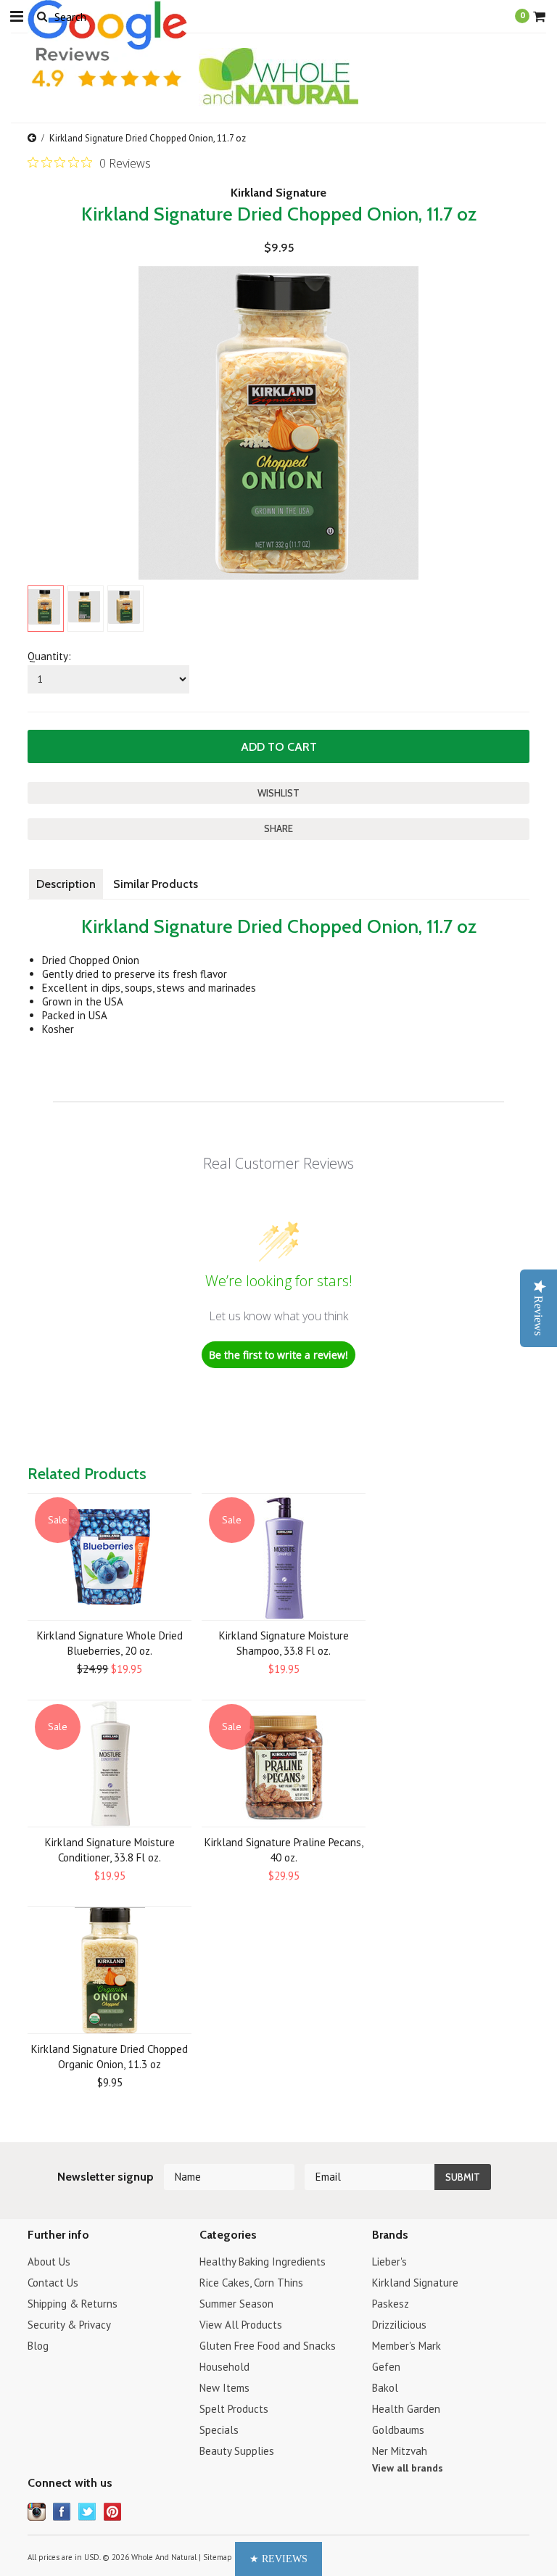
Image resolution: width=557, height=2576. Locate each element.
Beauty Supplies (237, 2451)
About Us (49, 2262)
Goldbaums (398, 2430)
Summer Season (236, 2304)
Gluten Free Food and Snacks (268, 2346)
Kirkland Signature (278, 193)
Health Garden (406, 2409)
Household (224, 2367)
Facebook (62, 2512)
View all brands (408, 2468)
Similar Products (156, 884)
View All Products (241, 2325)
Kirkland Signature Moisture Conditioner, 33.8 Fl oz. (110, 1850)
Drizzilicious (399, 2325)
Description (66, 884)
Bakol (385, 2388)
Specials (219, 2430)
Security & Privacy (69, 2325)
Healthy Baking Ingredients (263, 2262)
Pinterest (113, 2512)
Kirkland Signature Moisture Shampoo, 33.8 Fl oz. (284, 1643)
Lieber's (389, 2262)
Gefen (386, 2367)
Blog (38, 2346)
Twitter (87, 2512)
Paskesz (391, 2304)
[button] (278, 2559)
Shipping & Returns (73, 2304)
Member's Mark (407, 2346)
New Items (224, 2388)
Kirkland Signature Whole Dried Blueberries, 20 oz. (110, 1643)
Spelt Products (234, 2409)
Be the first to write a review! (278, 1355)
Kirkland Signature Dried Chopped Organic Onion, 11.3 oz (110, 2057)
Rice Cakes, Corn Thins (251, 2283)
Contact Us (53, 2283)
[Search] (42, 16)
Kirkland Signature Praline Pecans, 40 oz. (284, 1850)
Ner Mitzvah (400, 2451)
